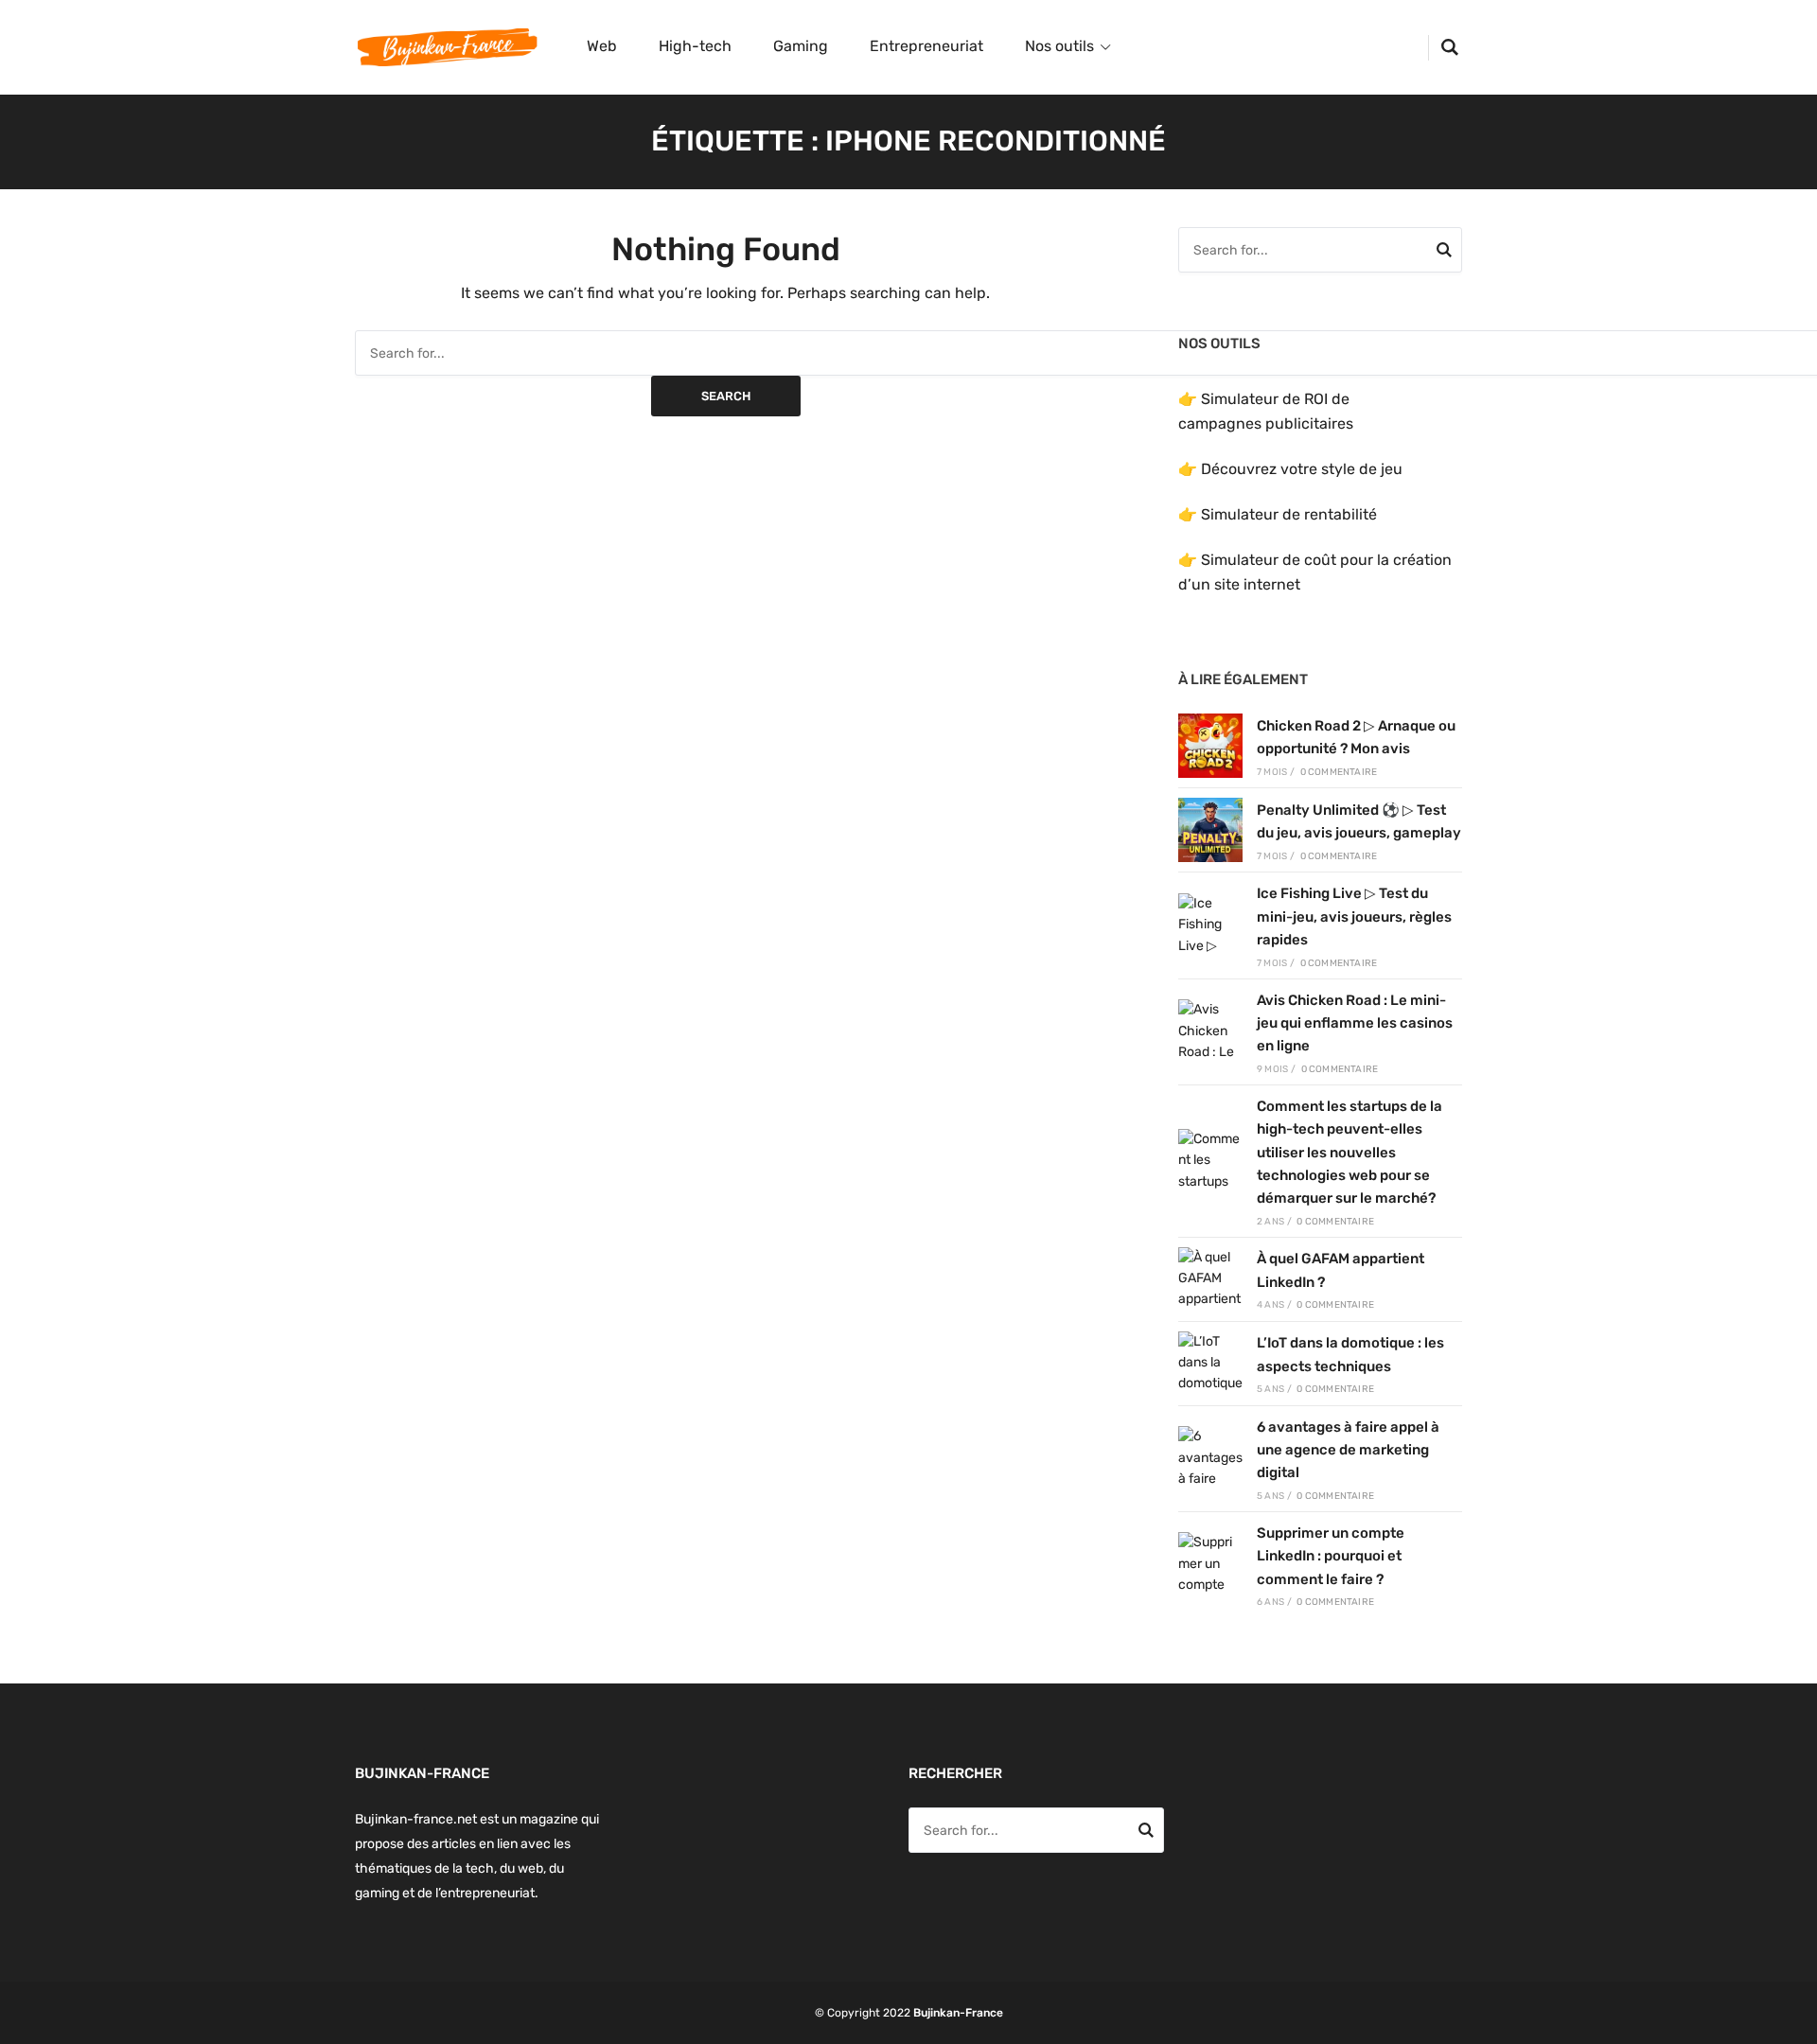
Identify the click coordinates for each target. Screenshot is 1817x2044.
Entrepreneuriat (926, 46)
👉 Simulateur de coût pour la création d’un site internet (1315, 572)
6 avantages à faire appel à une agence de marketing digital (1348, 1450)
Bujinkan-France (958, 2013)
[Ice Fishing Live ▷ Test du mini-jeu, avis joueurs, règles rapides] (1210, 925)
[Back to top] (1798, 2025)
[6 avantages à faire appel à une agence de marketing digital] (1210, 1458)
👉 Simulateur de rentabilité (1278, 514)
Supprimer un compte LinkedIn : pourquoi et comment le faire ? (1331, 1556)
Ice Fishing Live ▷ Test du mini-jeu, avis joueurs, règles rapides (1354, 916)
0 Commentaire (1339, 772)
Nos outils (1059, 46)
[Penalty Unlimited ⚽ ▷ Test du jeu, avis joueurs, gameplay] (1210, 830)
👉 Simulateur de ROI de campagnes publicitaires (1266, 411)
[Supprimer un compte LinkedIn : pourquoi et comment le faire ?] (1210, 1564)
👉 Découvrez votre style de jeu (1290, 469)
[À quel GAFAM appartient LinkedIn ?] (1210, 1279)
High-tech (695, 46)
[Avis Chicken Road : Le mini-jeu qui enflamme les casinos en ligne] (1210, 1031)
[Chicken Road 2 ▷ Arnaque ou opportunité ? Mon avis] (1210, 746)
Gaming (801, 46)
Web (602, 46)
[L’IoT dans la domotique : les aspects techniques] (1210, 1364)
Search (726, 396)
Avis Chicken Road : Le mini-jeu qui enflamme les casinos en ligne (1355, 1023)
